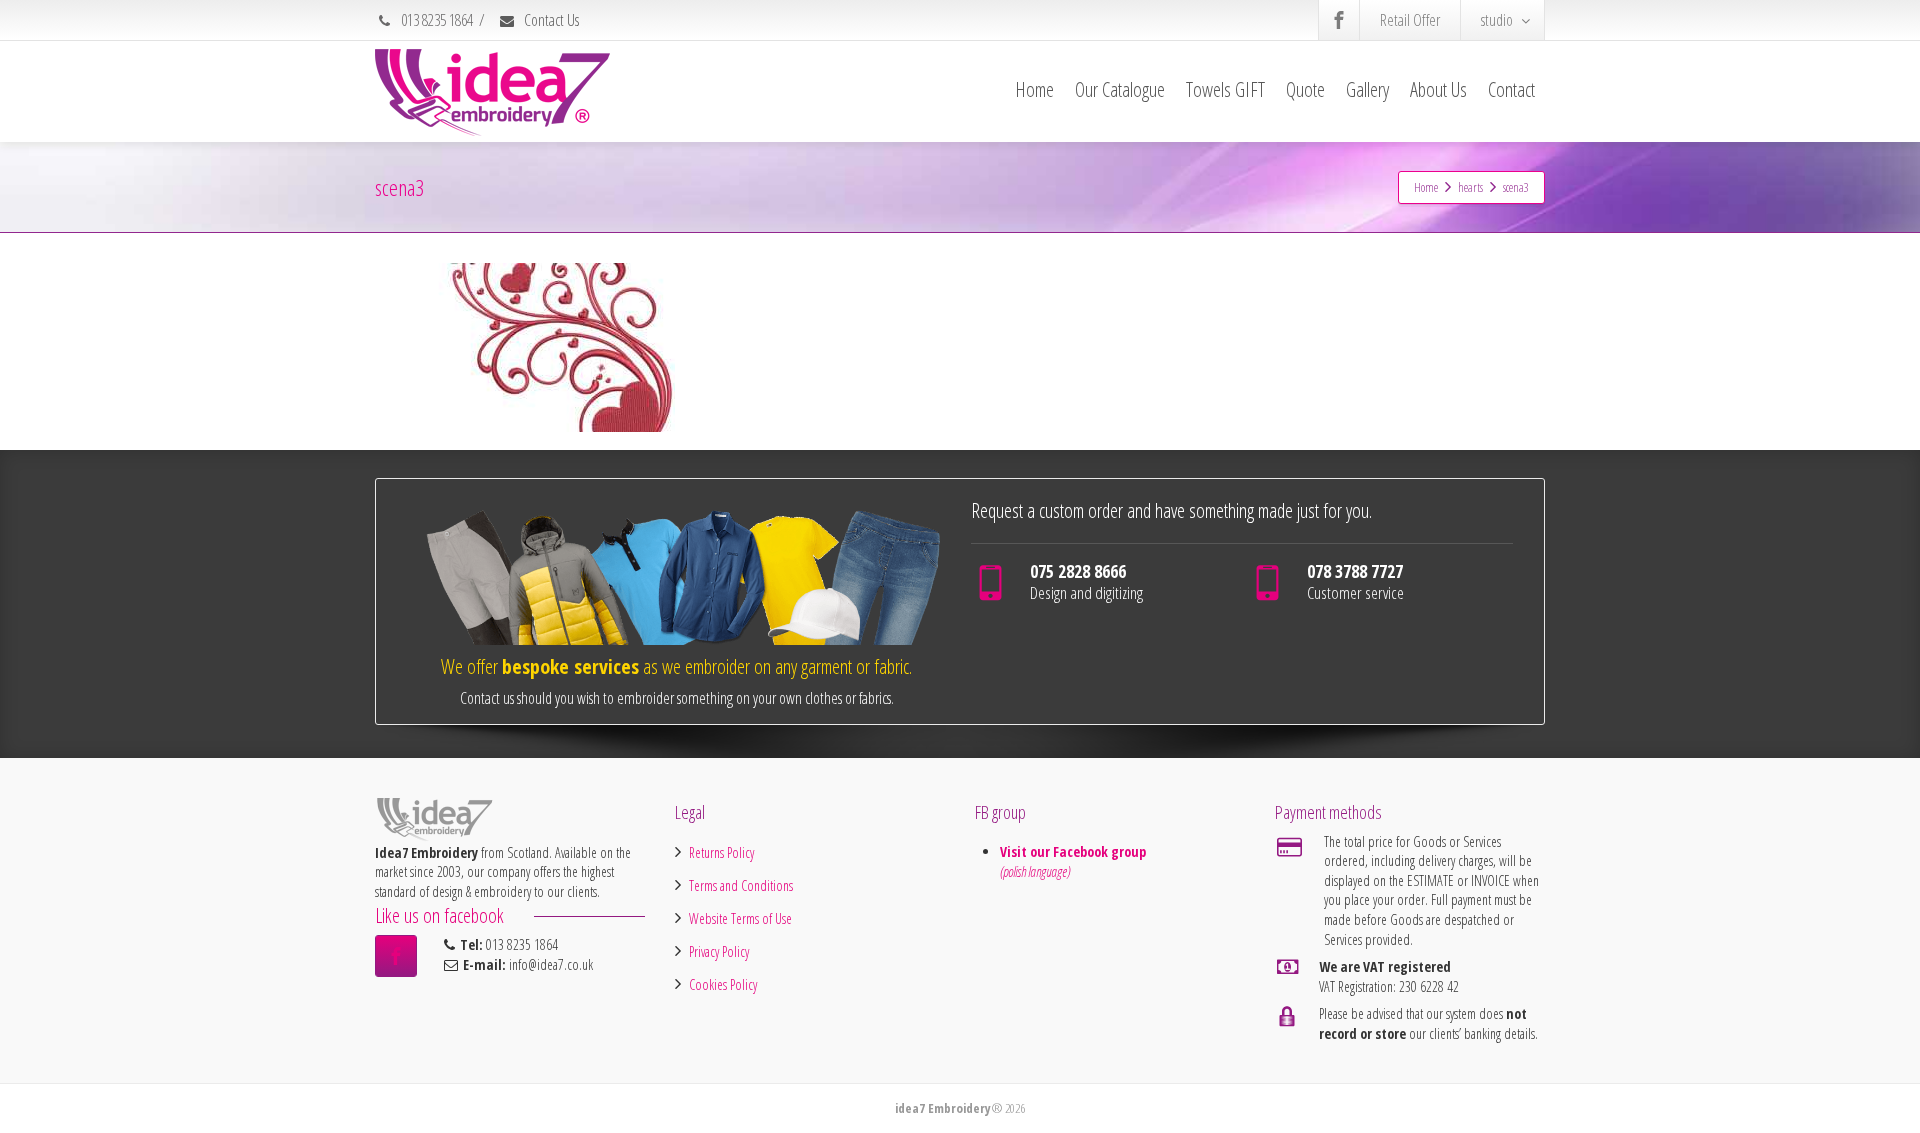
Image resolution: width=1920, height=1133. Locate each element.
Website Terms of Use (740, 918)
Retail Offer (1410, 20)
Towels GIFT (1225, 89)
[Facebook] (1339, 20)
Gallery (1367, 89)
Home (1034, 89)
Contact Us (550, 20)
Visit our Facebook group (1075, 851)
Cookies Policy (723, 984)
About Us (1438, 89)
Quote (1305, 89)
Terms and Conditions (741, 885)
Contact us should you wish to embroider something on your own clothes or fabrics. (677, 698)
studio (1497, 20)
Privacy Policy (719, 951)
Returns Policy (721, 852)
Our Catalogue (1120, 89)
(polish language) (1035, 871)
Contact (1511, 89)
